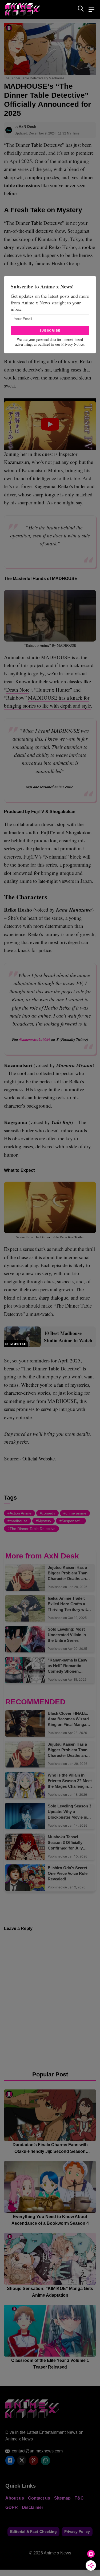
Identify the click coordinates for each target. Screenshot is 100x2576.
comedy (49, 1513)
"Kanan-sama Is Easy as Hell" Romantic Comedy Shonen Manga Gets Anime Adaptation (67, 1666)
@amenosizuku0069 (35, 1040)
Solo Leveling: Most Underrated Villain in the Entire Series (67, 1635)
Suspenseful (72, 1521)
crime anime (76, 1513)
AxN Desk (27, 126)
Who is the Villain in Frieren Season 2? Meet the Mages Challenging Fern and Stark (70, 1781)
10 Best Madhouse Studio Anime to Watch (68, 1337)
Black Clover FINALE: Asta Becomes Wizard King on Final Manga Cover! (68, 1719)
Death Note (18, 690)
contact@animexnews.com (37, 2451)
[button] (81, 9)
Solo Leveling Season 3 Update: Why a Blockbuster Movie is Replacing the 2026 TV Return (69, 1812)
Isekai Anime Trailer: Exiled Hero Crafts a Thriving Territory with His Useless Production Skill (70, 1604)
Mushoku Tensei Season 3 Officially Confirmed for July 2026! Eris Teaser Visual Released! (70, 1843)
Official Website (39, 1458)
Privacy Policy (77, 2532)
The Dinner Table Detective (33, 1529)
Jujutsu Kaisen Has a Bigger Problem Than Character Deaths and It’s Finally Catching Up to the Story (69, 1573)
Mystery (45, 1521)
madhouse (19, 1521)
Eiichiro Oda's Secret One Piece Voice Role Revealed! (68, 1873)
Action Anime (21, 1513)
